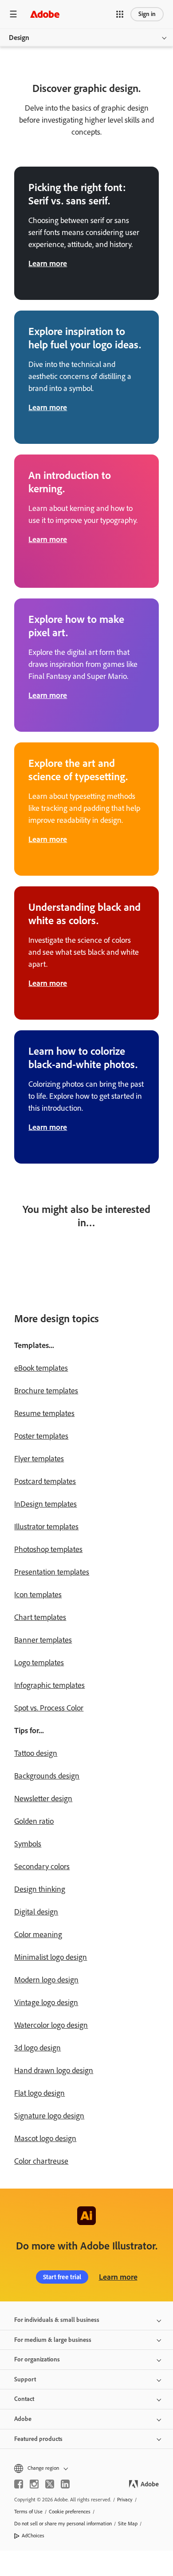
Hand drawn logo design (54, 2070)
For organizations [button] (37, 2359)
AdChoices (33, 2536)
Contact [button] (24, 2399)
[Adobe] (45, 14)
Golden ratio (34, 1821)
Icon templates (38, 1595)
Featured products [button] (38, 2439)
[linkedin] (65, 2484)
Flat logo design (39, 2093)
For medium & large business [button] (53, 2340)
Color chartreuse (41, 2161)
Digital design (36, 1912)
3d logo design (37, 2048)
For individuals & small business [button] (57, 2320)
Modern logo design (46, 1980)
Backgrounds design (47, 1776)
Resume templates (44, 1413)
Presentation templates (52, 1572)
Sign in (147, 14)
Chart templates (40, 1617)
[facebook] (19, 2484)
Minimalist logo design (51, 1957)
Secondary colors (42, 1866)
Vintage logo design (46, 2002)
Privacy (125, 2500)
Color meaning (38, 1934)
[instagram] (34, 2484)
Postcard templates (45, 1481)
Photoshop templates (48, 1549)
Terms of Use (28, 2512)
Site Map (128, 2524)
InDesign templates (45, 1504)
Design (19, 38)
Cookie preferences (70, 2512)
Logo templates (39, 1663)
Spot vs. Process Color (49, 1708)
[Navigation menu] (13, 14)
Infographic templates (49, 1685)
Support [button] (25, 2379)
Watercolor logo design (51, 2025)
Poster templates (41, 1436)
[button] (120, 14)
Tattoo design (36, 1753)
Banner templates (43, 1640)
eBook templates (41, 1368)
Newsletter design (43, 1798)
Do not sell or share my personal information (63, 2524)
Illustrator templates (46, 1527)
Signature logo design (49, 2116)
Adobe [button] (23, 2419)
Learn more (118, 2277)
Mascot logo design (45, 2138)
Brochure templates (46, 1391)
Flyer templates (39, 1459)
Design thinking (40, 1889)
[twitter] (50, 2484)
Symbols (28, 1844)
